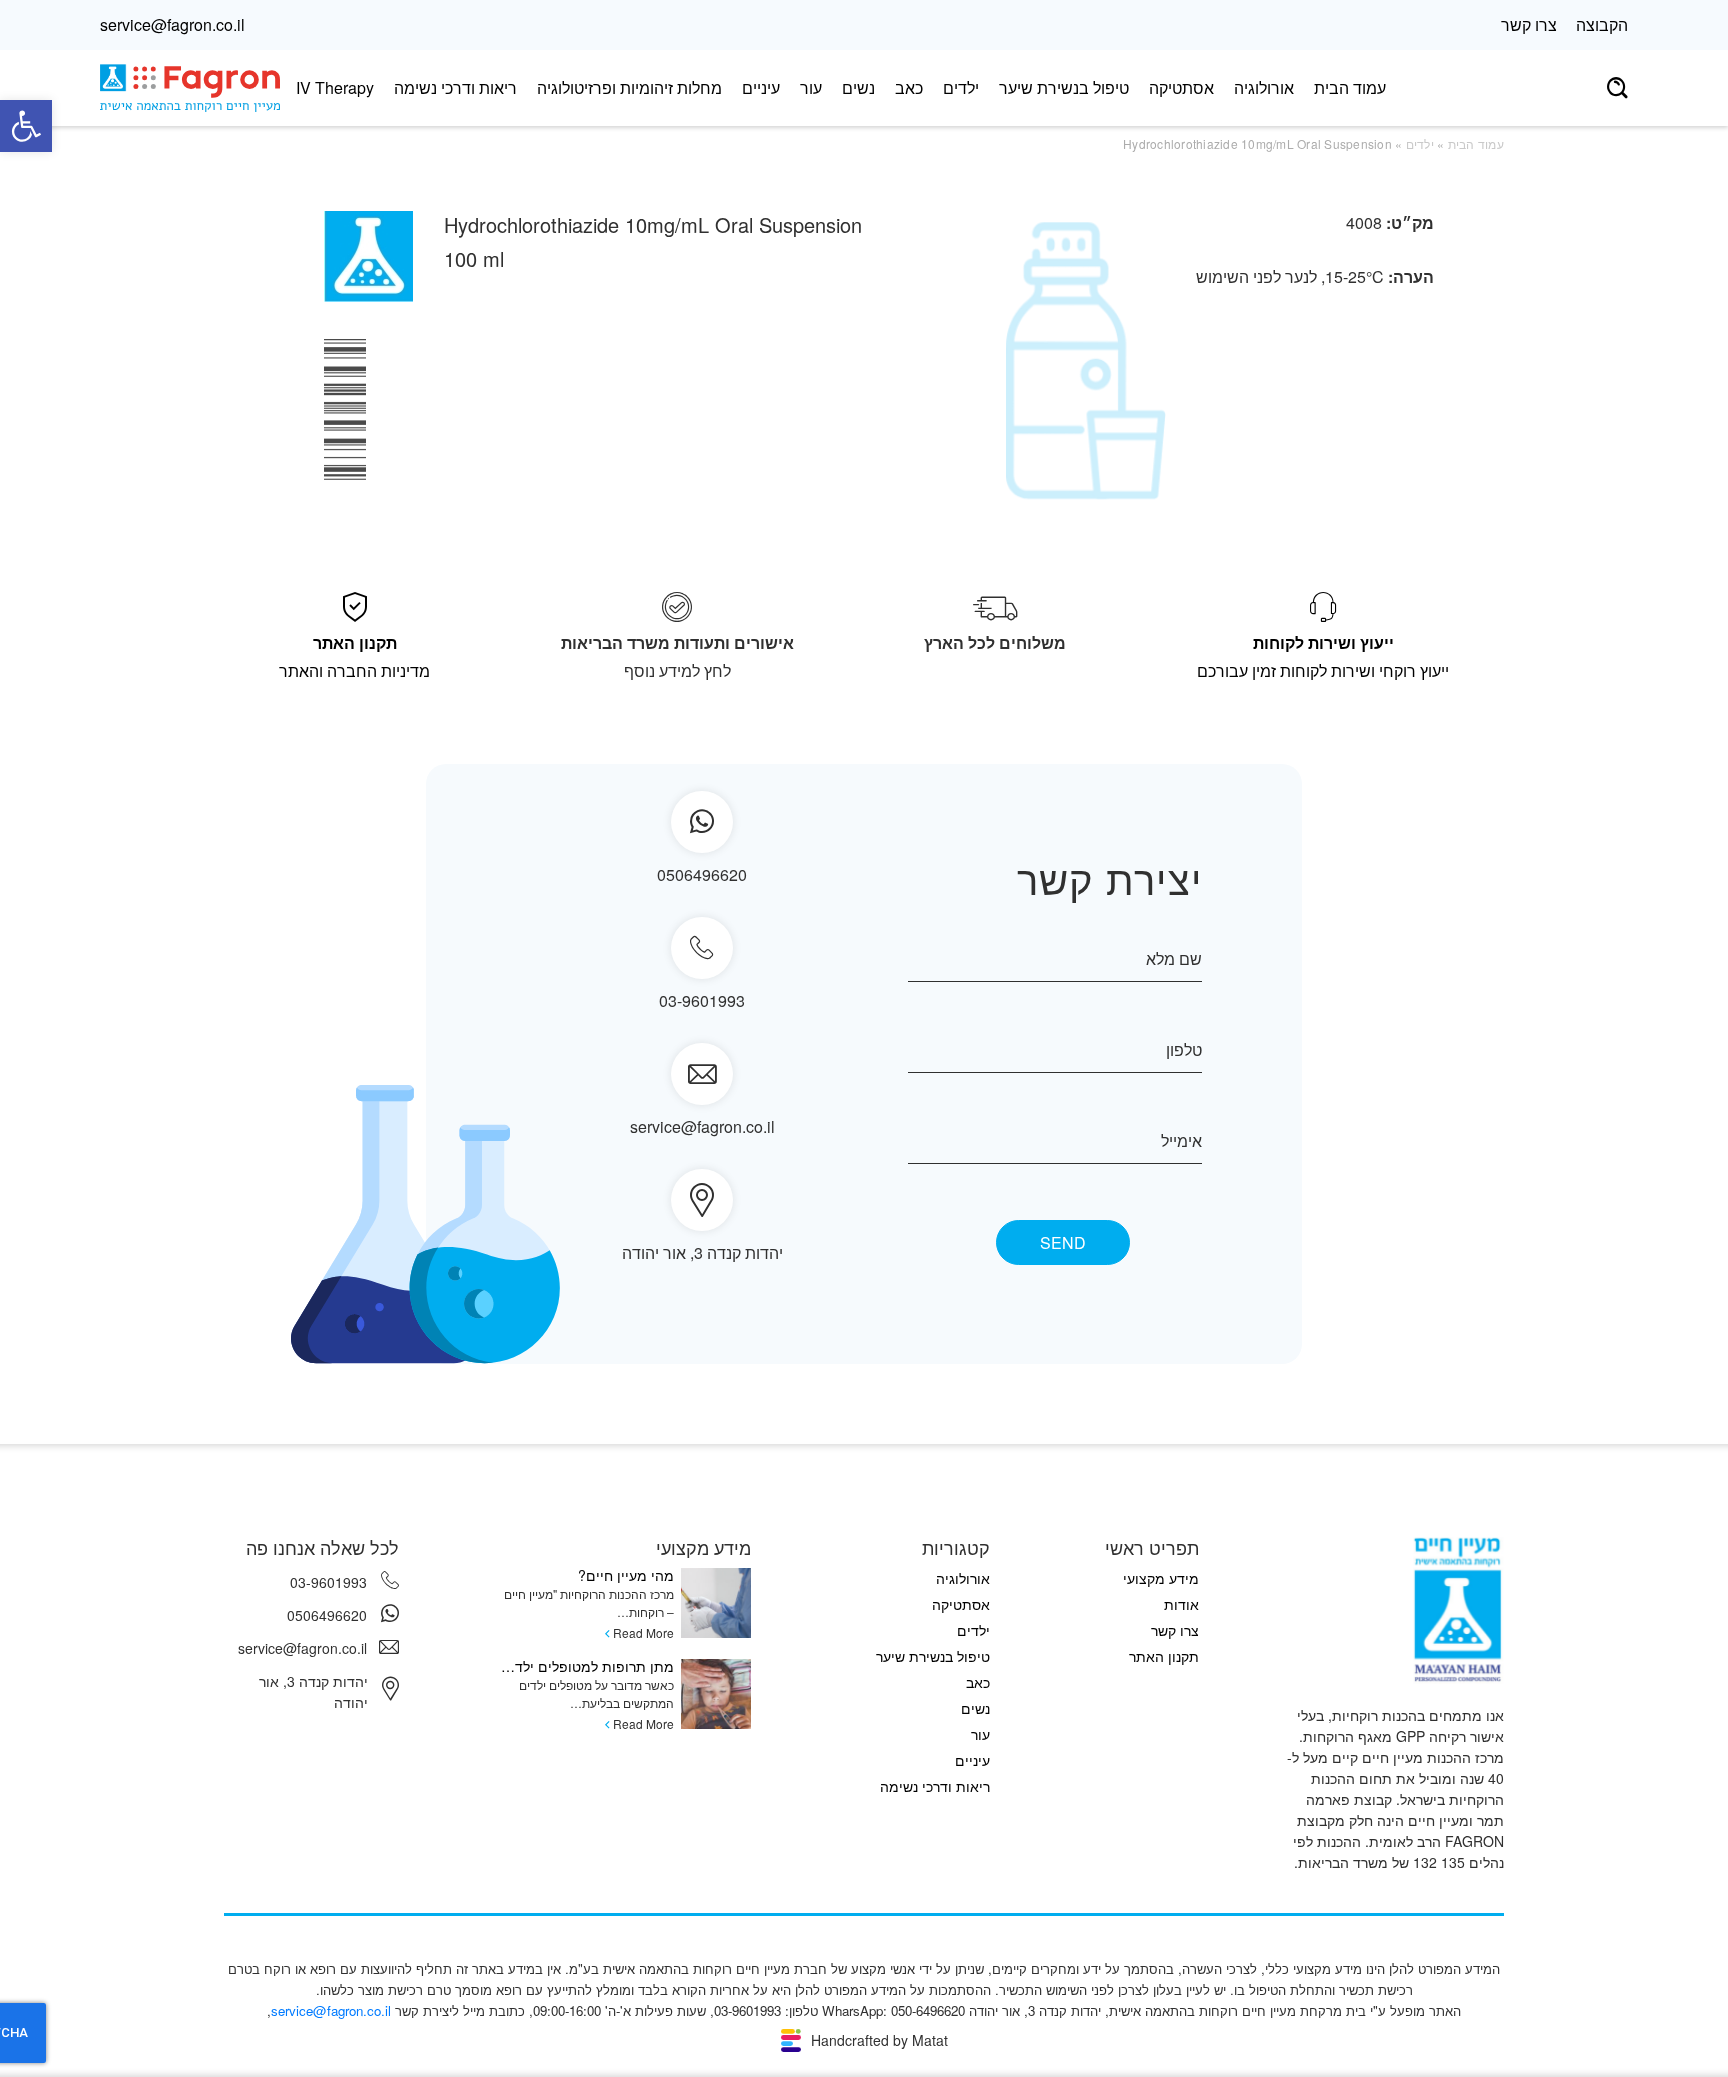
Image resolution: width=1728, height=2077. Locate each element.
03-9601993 (702, 1000)
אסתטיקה (1181, 87)
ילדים (961, 87)
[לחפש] (1617, 88)
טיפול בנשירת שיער (1064, 87)
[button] (26, 126)
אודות (1181, 1604)
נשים (858, 87)
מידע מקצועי (1161, 1578)
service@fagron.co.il (172, 24)
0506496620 (327, 1615)
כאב (909, 87)
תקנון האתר (1164, 1656)
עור (811, 87)
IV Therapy (335, 87)
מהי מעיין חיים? (626, 1575)
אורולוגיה (1264, 87)
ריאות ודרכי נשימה (455, 87)
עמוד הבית (1350, 87)
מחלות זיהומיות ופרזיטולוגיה (629, 87)
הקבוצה (1602, 24)
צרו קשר (1529, 24)
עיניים (761, 87)
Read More (643, 1632)
